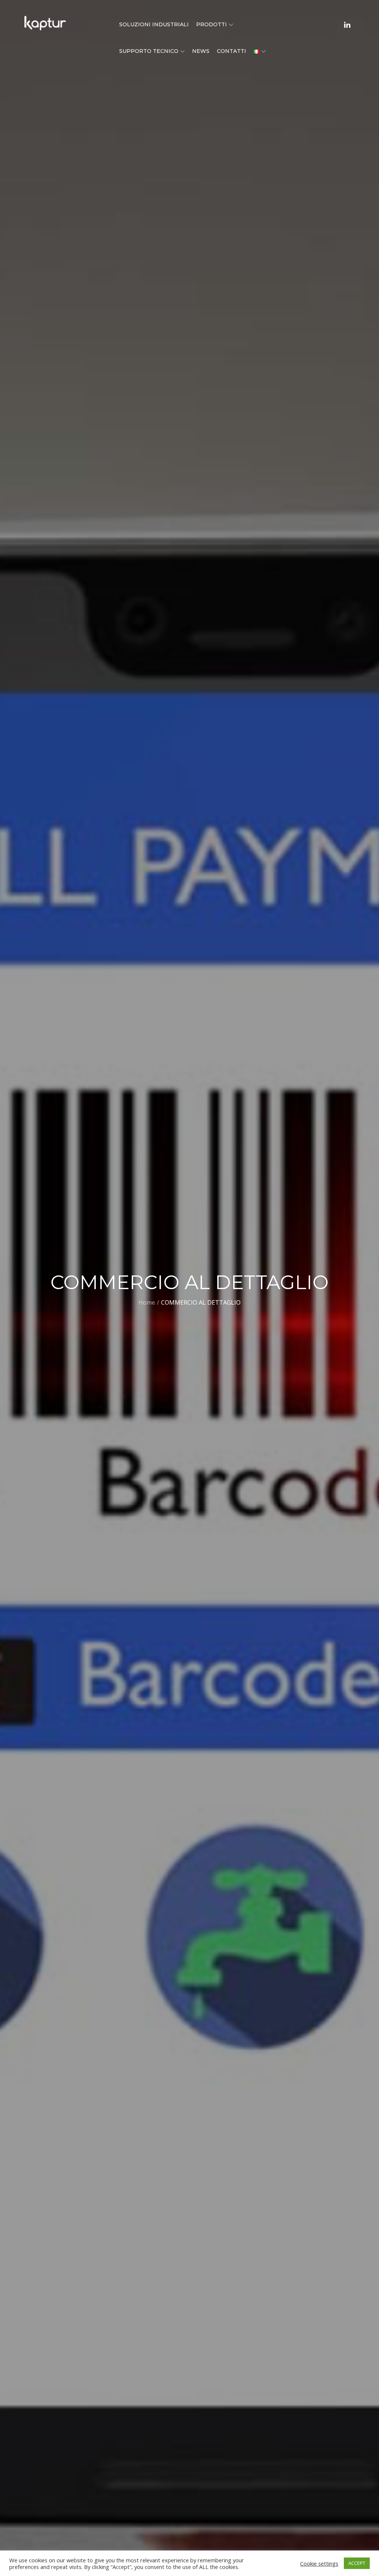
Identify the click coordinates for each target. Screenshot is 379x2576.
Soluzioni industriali (154, 24)
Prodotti (212, 24)
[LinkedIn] (347, 24)
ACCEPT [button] (357, 2563)
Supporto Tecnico (149, 51)
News (201, 51)
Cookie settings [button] (319, 2563)
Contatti (232, 51)
